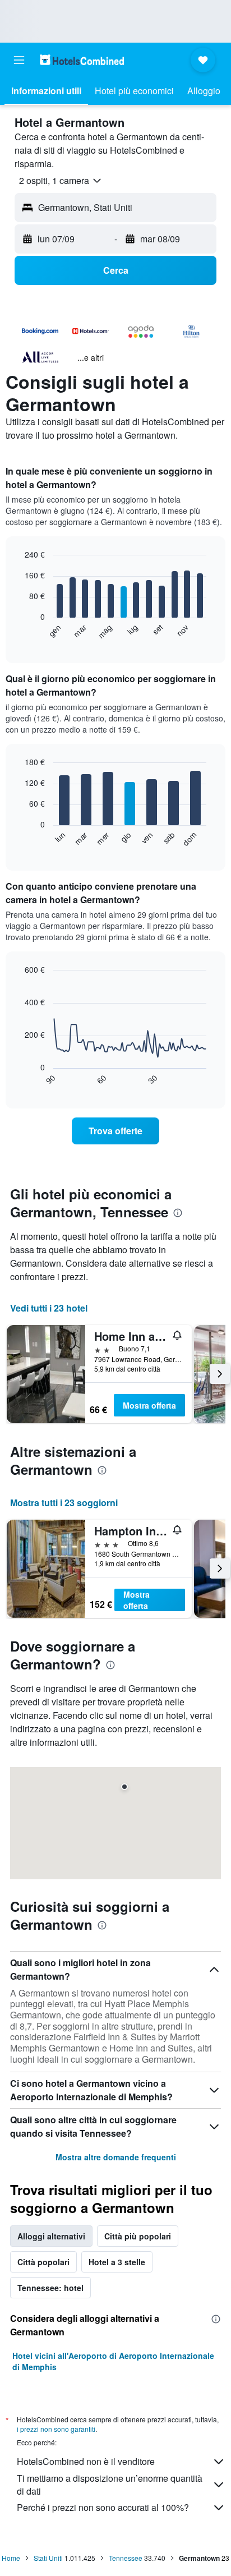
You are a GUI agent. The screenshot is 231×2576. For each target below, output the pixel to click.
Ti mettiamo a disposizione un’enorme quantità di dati (110, 2485)
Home (11, 2558)
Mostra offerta (149, 1405)
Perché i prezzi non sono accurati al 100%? (103, 2507)
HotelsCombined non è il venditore (86, 2461)
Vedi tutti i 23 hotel (49, 1308)
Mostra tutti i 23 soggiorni (64, 1503)
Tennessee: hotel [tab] (50, 2288)
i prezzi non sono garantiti (56, 2429)
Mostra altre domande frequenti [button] (116, 2157)
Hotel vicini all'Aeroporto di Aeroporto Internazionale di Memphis (113, 2361)
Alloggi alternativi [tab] (51, 2236)
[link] (116, 1131)
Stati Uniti (48, 2558)
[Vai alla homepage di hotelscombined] (82, 60)
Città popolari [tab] (43, 2262)
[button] (19, 60)
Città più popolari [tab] (138, 2236)
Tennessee (126, 2558)
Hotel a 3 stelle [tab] (117, 2262)
